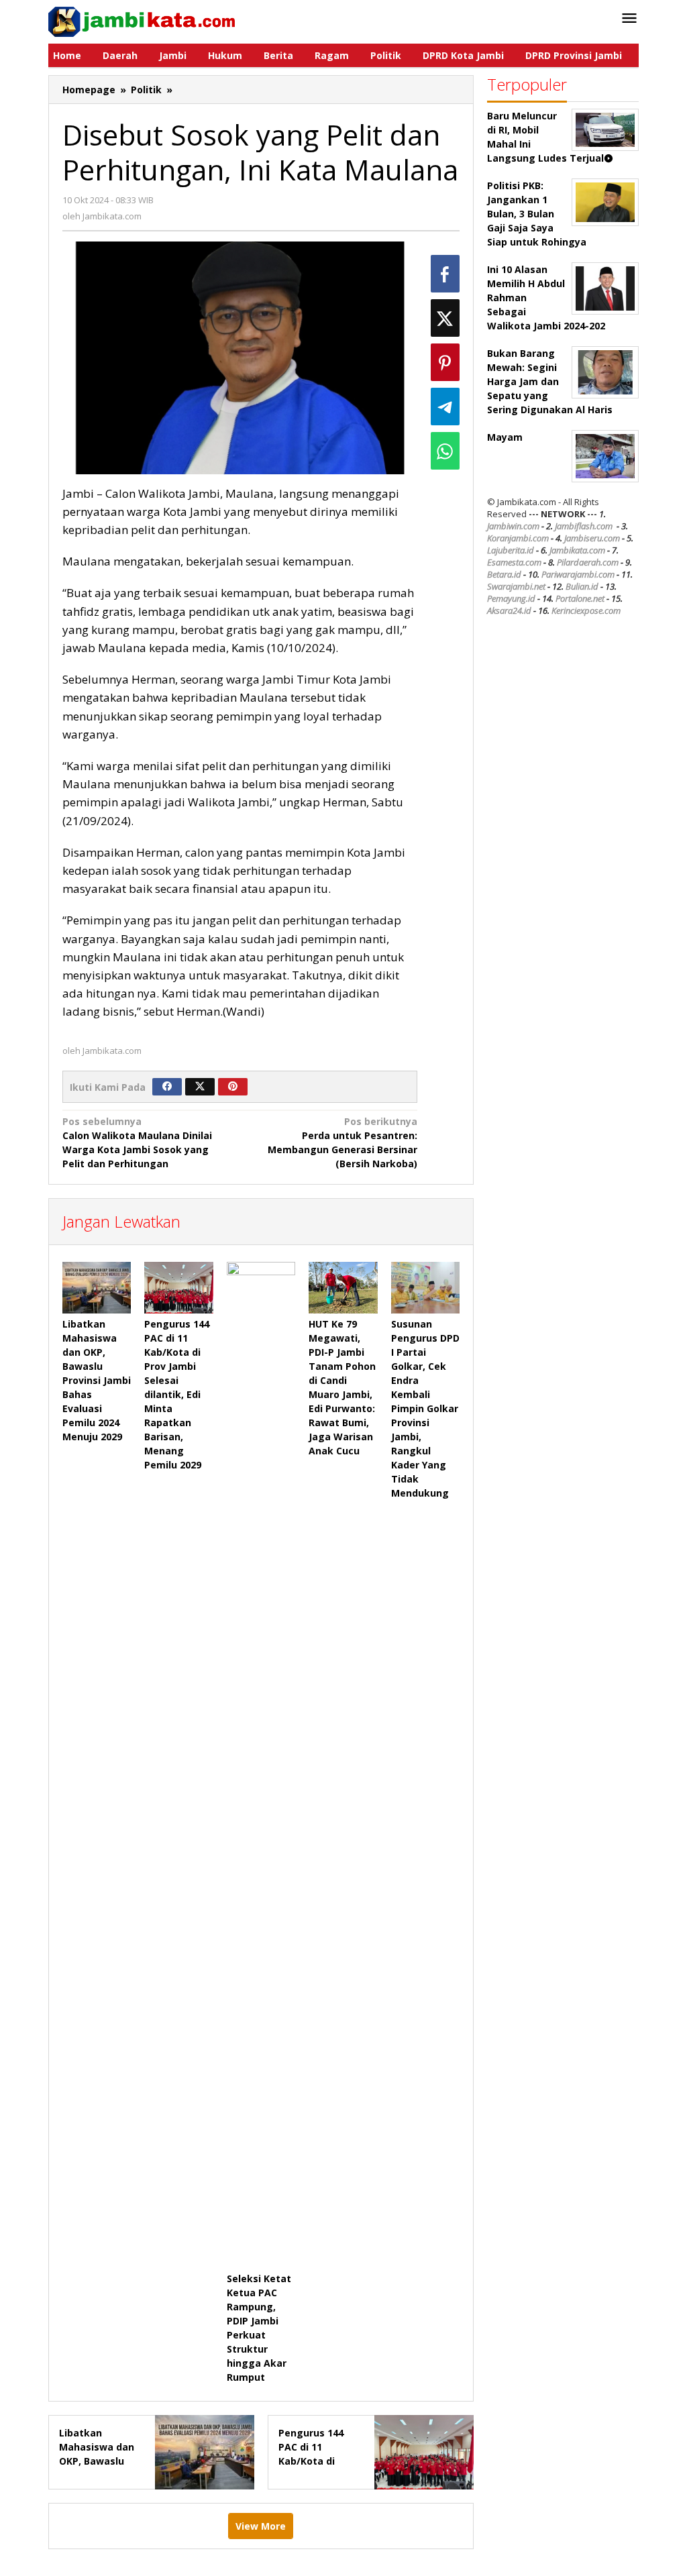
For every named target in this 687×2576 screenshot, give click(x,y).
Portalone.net (580, 598)
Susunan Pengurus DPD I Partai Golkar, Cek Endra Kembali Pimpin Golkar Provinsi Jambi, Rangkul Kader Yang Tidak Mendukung (425, 1408)
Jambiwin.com (513, 526)
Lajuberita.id (511, 550)
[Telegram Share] (445, 407)
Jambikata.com (577, 550)
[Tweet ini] (445, 318)
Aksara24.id (509, 610)
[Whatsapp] (445, 451)
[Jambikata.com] (142, 20)
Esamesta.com (514, 562)
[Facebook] (167, 1087)
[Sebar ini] (445, 274)
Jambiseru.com (592, 538)
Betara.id (504, 574)
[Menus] (629, 19)
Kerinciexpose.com (586, 610)
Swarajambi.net (516, 586)
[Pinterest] (233, 1087)
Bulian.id (582, 586)
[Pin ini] (445, 362)
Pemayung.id (511, 598)
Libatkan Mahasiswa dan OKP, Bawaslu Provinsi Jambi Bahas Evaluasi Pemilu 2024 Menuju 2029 (97, 1380)
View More (261, 2526)
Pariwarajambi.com (578, 574)
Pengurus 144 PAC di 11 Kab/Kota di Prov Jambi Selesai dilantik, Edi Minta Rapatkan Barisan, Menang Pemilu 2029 (177, 1394)
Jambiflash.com (584, 526)
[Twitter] (200, 1087)
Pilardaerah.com (588, 562)
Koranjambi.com (518, 538)
